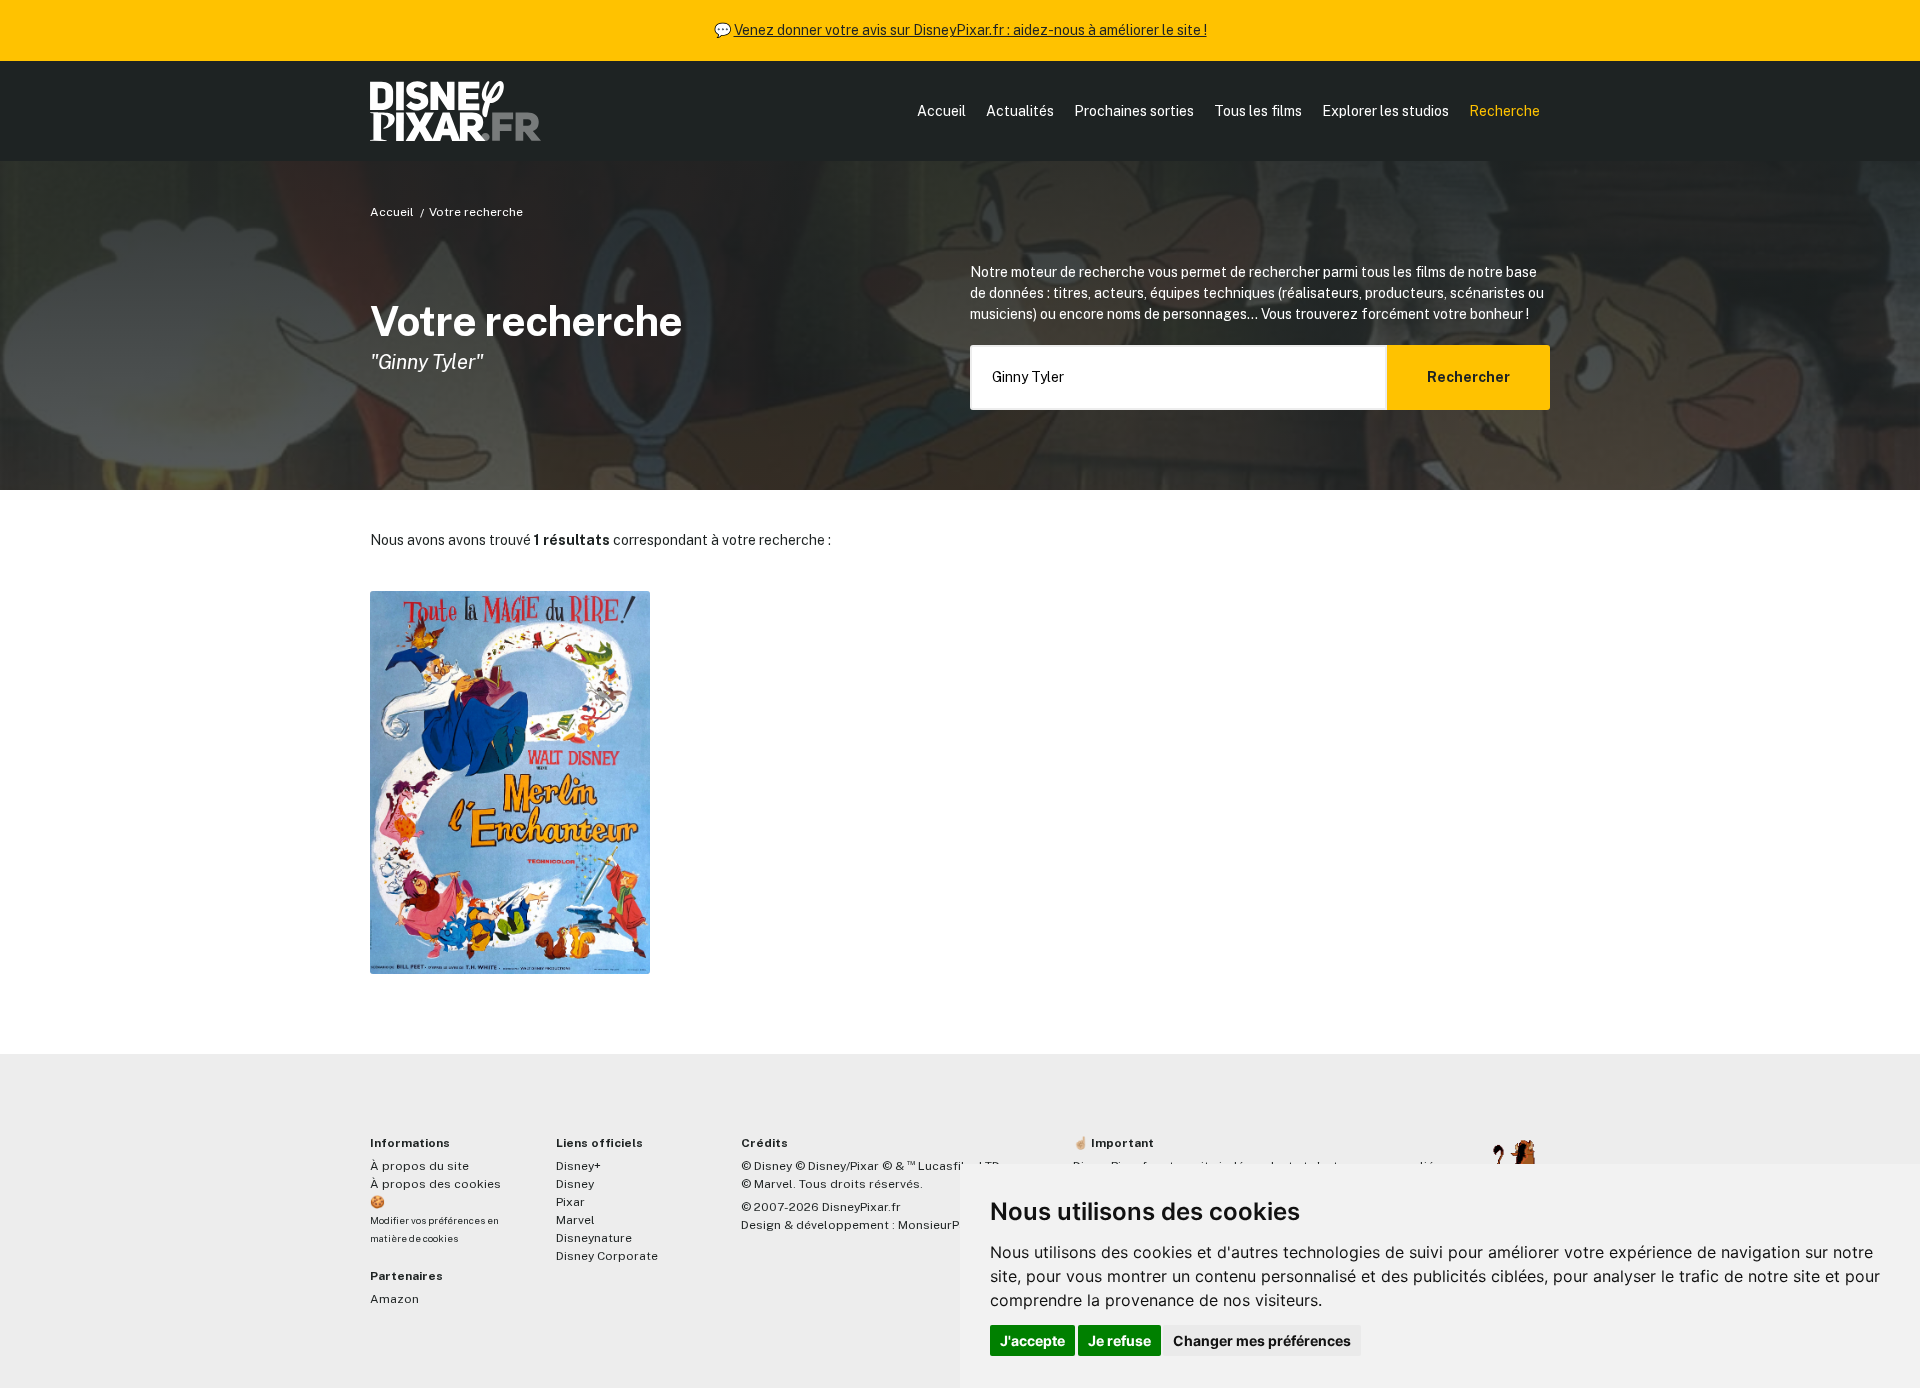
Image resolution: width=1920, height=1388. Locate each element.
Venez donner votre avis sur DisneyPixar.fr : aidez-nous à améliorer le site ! (970, 30)
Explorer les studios (1385, 111)
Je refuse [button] (1119, 1340)
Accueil (941, 111)
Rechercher (1468, 377)
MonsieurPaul (937, 1225)
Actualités (1020, 111)
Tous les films (1258, 111)
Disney (575, 1184)
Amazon (394, 1299)
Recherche (1504, 111)
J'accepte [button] (1032, 1340)
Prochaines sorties (1134, 111)
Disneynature (594, 1238)
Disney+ (578, 1166)
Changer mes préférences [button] (1262, 1340)
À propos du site (419, 1166)
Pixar (570, 1202)
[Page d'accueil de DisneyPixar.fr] (455, 111)
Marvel (575, 1220)
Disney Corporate (607, 1256)
